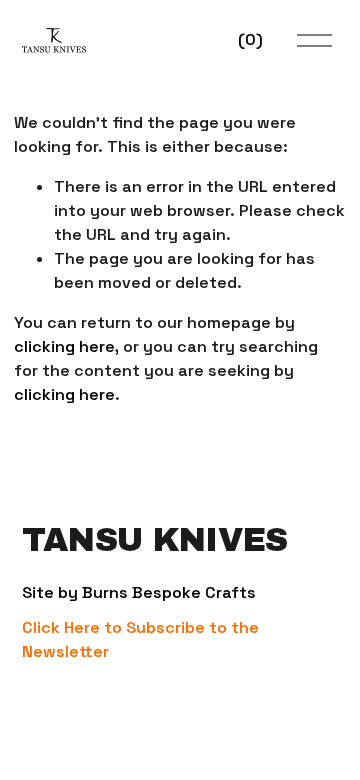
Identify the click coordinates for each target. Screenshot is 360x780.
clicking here (64, 346)
